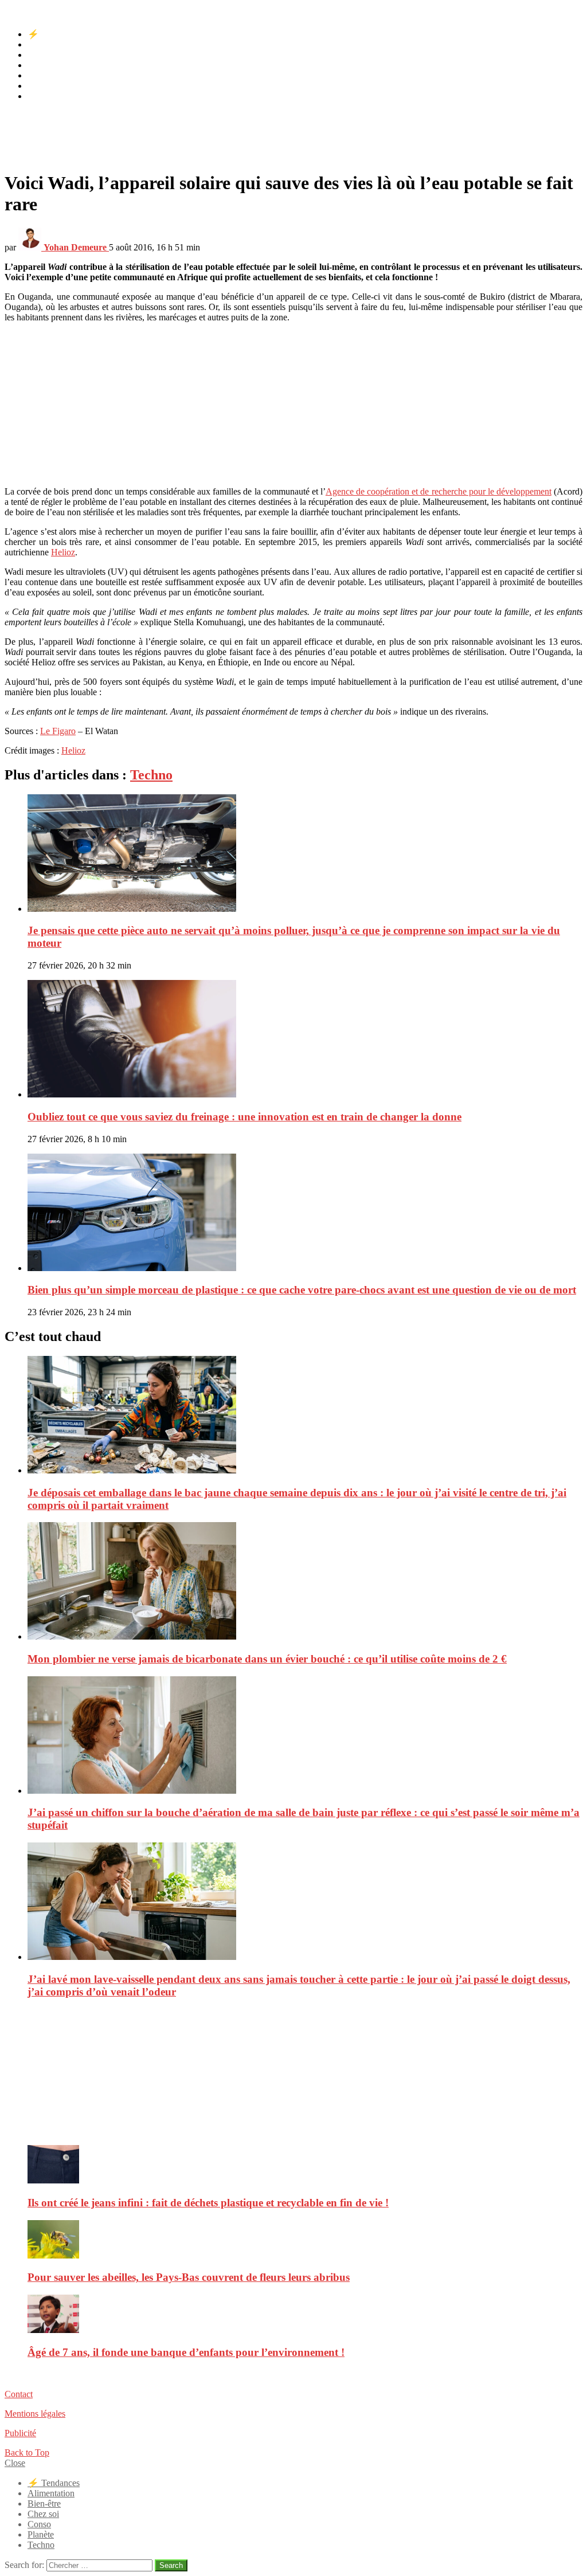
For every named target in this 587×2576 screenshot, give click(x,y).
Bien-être (44, 55)
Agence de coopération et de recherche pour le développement (439, 491)
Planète (41, 86)
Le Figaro (58, 731)
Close (15, 2463)
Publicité (20, 2433)
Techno (41, 96)
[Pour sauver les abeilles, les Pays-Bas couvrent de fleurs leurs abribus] (305, 2240)
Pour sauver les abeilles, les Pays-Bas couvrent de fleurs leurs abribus (189, 2277)
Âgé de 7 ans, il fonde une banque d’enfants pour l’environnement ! (186, 2352)
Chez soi (43, 65)
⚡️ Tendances (54, 34)
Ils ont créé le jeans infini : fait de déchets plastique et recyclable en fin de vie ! (208, 2203)
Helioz (63, 552)
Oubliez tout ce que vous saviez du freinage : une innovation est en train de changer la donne (244, 1117)
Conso (39, 75)
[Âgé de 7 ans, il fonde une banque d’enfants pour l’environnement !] (305, 2315)
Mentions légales (35, 2414)
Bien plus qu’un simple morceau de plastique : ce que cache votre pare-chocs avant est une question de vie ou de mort (302, 1290)
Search (171, 2565)
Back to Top (27, 2453)
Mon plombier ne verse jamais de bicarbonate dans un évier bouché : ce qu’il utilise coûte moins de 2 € (267, 1659)
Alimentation (51, 44)
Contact (19, 2394)
